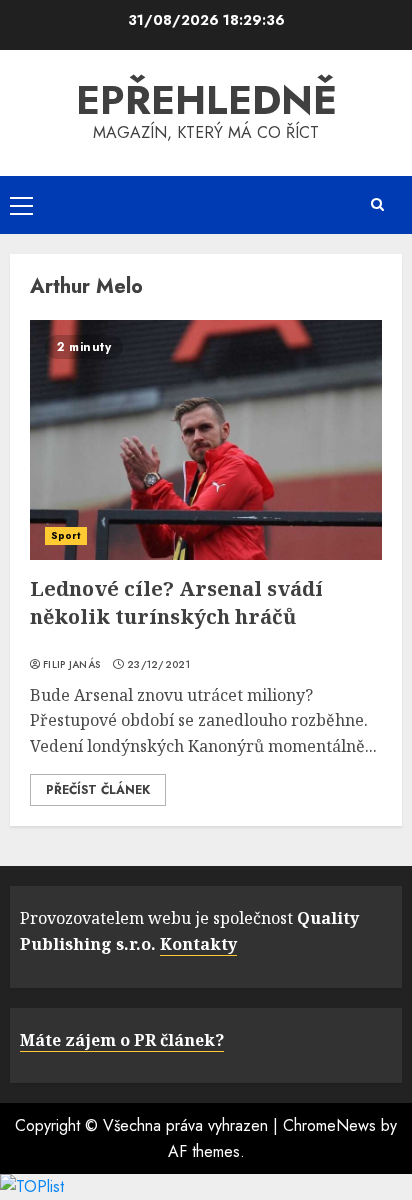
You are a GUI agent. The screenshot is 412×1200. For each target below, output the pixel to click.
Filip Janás (71, 665)
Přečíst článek (98, 790)
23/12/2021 (158, 665)
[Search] (377, 204)
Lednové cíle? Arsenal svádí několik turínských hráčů (176, 602)
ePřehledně (206, 100)
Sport (66, 535)
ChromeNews (329, 1125)
